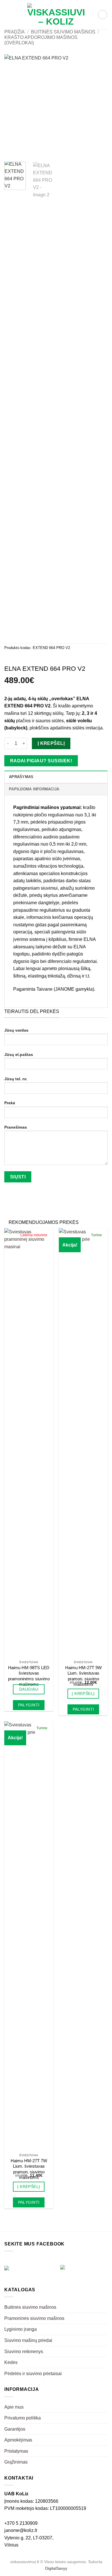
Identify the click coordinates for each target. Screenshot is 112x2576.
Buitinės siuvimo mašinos (63, 32)
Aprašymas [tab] (21, 777)
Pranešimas (16, 1127)
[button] (8, 14)
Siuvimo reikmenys (24, 2352)
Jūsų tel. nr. (16, 1079)
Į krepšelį (51, 743)
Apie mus (14, 2407)
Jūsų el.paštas (19, 1054)
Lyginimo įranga (21, 2329)
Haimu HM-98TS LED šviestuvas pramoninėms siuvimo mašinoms (29, 1676)
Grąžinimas (16, 2462)
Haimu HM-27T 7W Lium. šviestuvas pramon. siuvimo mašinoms (29, 2169)
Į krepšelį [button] (83, 1693)
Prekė (10, 1103)
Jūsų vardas (16, 1030)
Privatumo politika (23, 2418)
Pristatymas (16, 2451)
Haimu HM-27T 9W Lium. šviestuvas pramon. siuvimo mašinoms (83, 1676)
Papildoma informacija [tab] (34, 789)
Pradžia (15, 32)
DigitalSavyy (56, 2568)
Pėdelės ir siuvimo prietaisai (33, 2374)
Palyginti (29, 1705)
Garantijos (15, 2429)
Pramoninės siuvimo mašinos (34, 2318)
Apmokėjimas (18, 2440)
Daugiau (29, 1689)
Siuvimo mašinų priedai (28, 2340)
